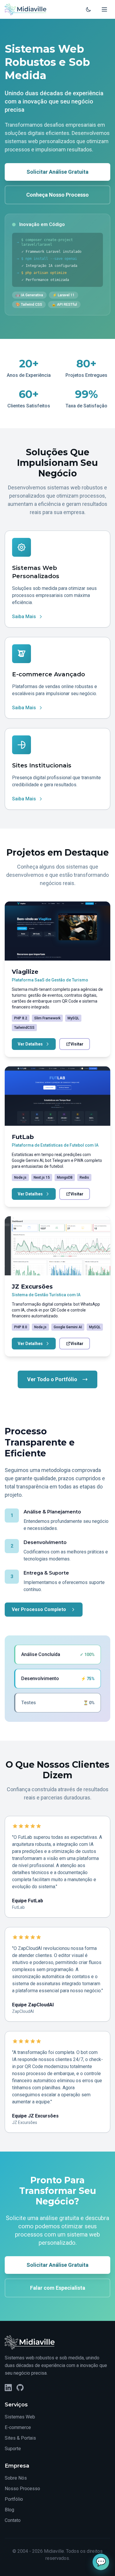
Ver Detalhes (30, 1044)
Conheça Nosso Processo (57, 195)
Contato (13, 2520)
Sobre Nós (16, 2478)
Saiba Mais (24, 617)
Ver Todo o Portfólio (52, 1379)
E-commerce (18, 2427)
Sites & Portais (20, 2438)
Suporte (13, 2449)
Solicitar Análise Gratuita (57, 172)
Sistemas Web (20, 2417)
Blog (9, 2510)
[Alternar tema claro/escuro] (88, 9)
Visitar (77, 1044)
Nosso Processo (22, 2489)
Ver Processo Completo (39, 1609)
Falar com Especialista (58, 2288)
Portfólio (14, 2499)
